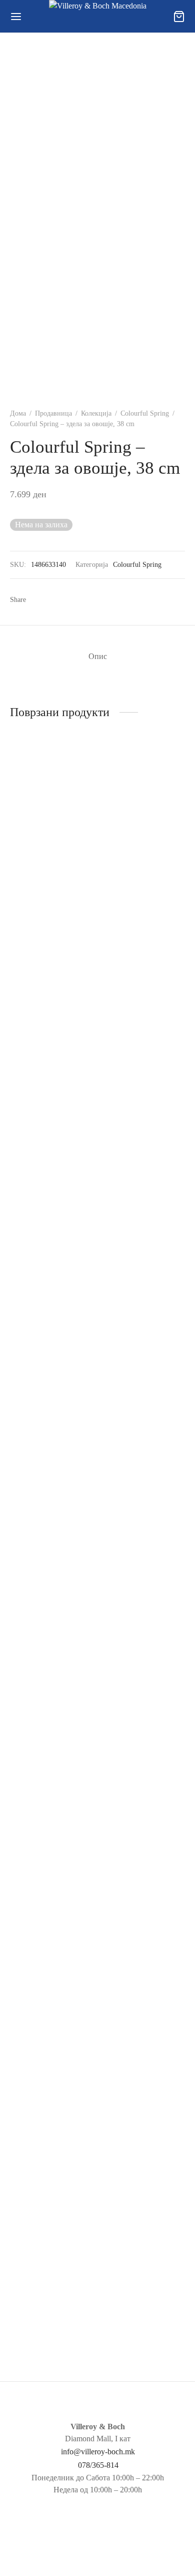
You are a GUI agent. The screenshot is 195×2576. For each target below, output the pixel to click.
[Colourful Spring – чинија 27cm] (52, 1953)
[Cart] (179, 17)
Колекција (96, 413)
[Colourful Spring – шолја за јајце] (143, 1953)
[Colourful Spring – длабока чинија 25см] (143, 1143)
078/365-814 (98, 2465)
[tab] (97, 657)
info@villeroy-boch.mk (98, 2452)
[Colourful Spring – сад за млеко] (52, 810)
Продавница (53, 413)
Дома (18, 413)
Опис (98, 656)
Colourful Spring (145, 413)
